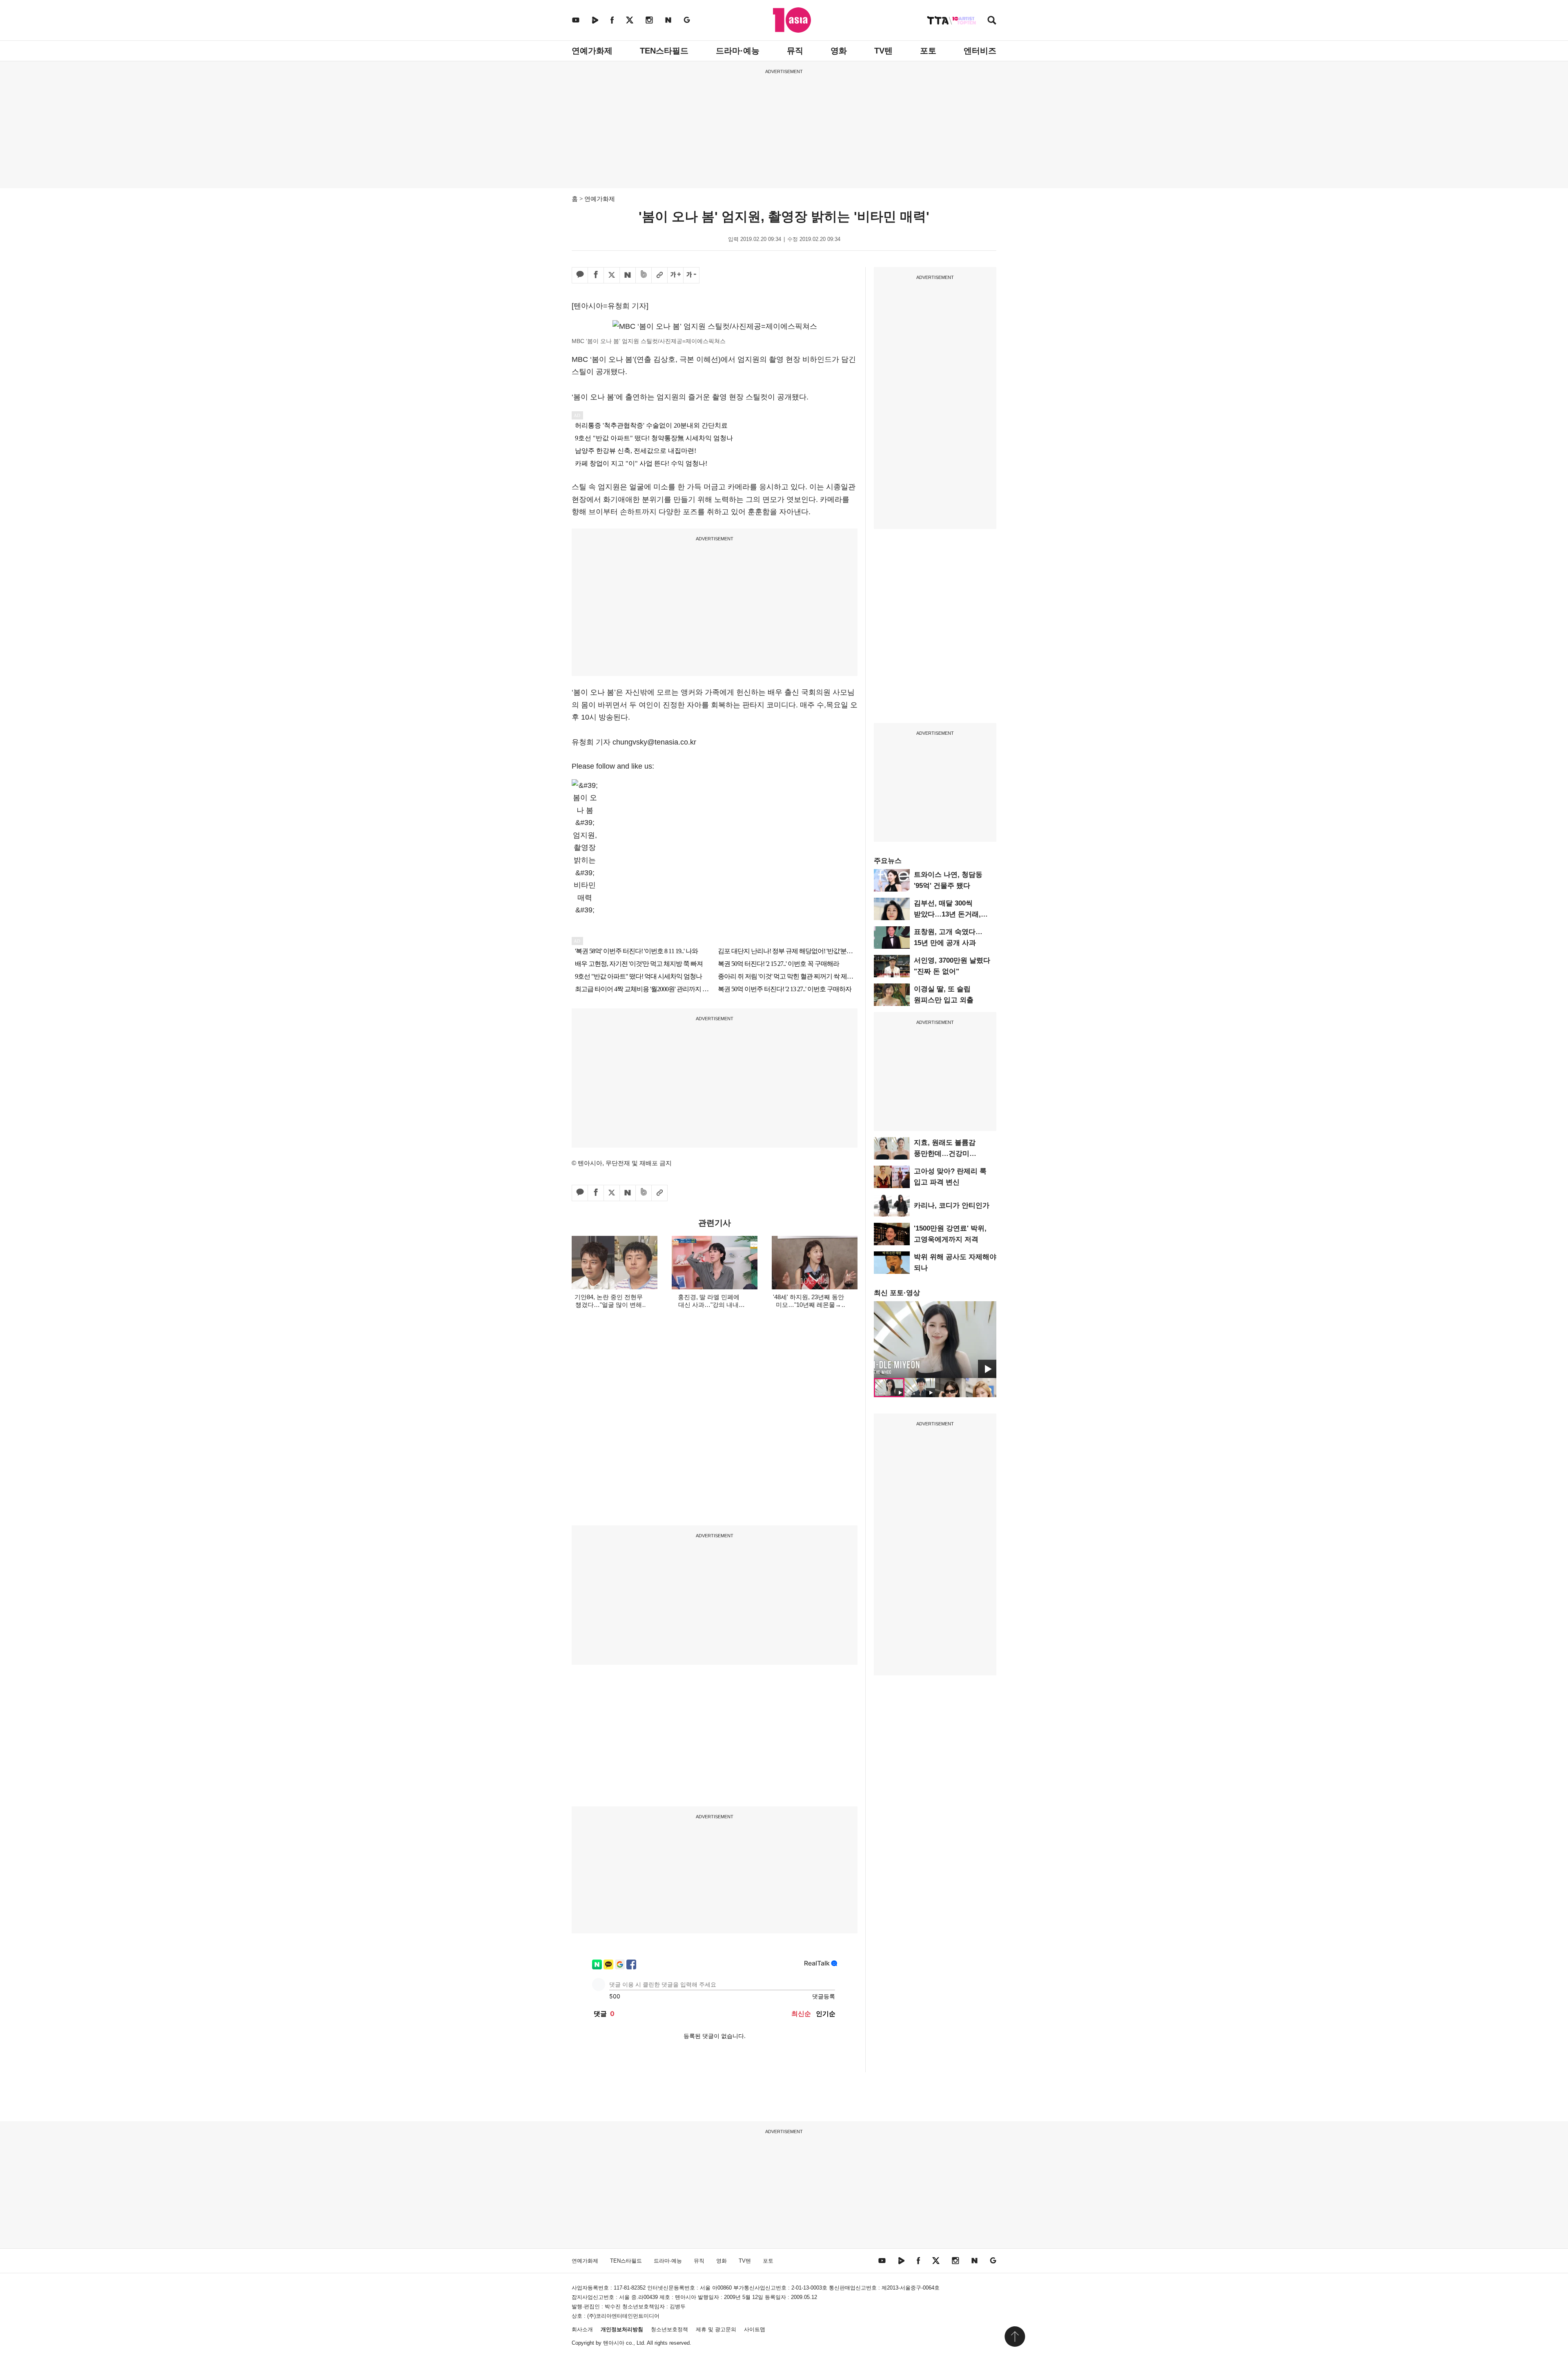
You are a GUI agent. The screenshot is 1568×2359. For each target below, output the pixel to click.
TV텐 (883, 51)
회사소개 (582, 2329)
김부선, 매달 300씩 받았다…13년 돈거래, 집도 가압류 (947, 914)
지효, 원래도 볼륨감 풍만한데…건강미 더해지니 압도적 (945, 1154)
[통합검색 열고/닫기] (992, 21)
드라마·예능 (738, 51)
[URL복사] (659, 275)
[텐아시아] (792, 20)
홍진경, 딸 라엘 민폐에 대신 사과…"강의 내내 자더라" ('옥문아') (709, 1305)
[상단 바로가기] (1015, 2337)
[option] (935, 1340)
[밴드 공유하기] (644, 275)
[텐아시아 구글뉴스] (687, 20)
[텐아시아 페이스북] (612, 20)
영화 (839, 51)
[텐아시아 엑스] (630, 20)
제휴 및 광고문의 (716, 2329)
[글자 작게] (691, 275)
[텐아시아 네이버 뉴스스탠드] (668, 20)
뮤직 (795, 51)
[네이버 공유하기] (628, 275)
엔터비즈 (980, 51)
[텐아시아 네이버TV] (595, 20)
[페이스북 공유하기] (596, 275)
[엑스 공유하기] (612, 275)
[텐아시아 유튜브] (576, 20)
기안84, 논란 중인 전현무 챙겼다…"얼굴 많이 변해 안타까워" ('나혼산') (609, 1305)
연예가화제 (592, 51)
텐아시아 (614, 2343)
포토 (928, 51)
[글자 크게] (675, 275)
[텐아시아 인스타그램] (649, 20)
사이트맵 (755, 2329)
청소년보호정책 (669, 2329)
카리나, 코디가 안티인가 (952, 1205)
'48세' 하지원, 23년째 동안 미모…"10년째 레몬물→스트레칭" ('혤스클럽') (808, 1305)
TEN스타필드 (664, 51)
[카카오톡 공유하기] (580, 275)
